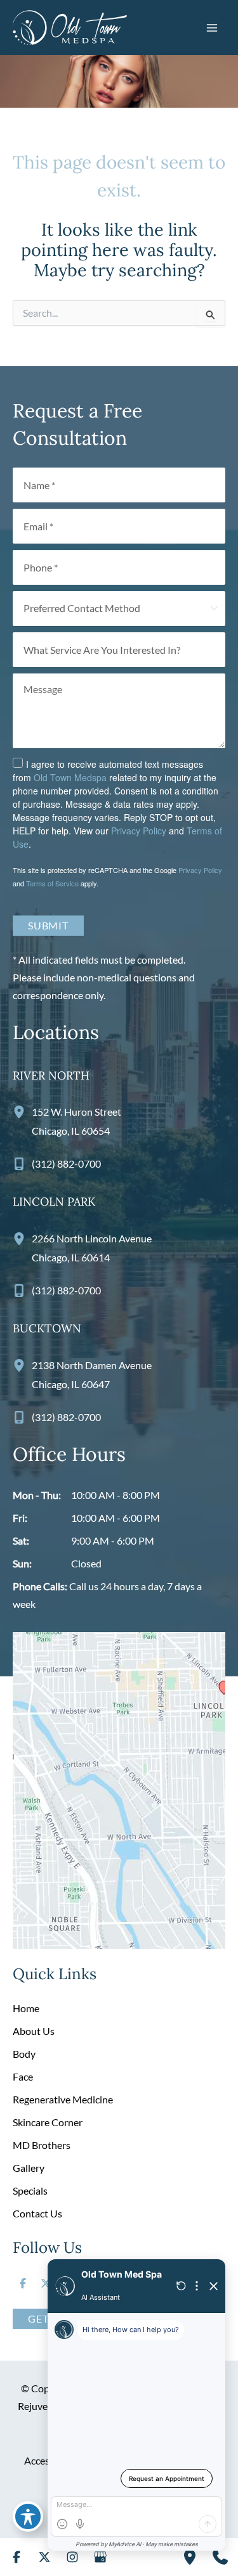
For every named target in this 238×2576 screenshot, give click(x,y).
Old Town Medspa (70, 777)
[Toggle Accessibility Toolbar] (28, 2516)
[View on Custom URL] (119, 1789)
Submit (48, 925)
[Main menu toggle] (212, 27)
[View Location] (22, 1112)
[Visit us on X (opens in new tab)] (46, 2283)
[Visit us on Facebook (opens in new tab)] (23, 2283)
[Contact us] (220, 2557)
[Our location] (190, 2557)
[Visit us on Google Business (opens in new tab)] (100, 2557)
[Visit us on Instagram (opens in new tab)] (72, 2557)
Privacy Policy (139, 831)
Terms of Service (52, 883)
